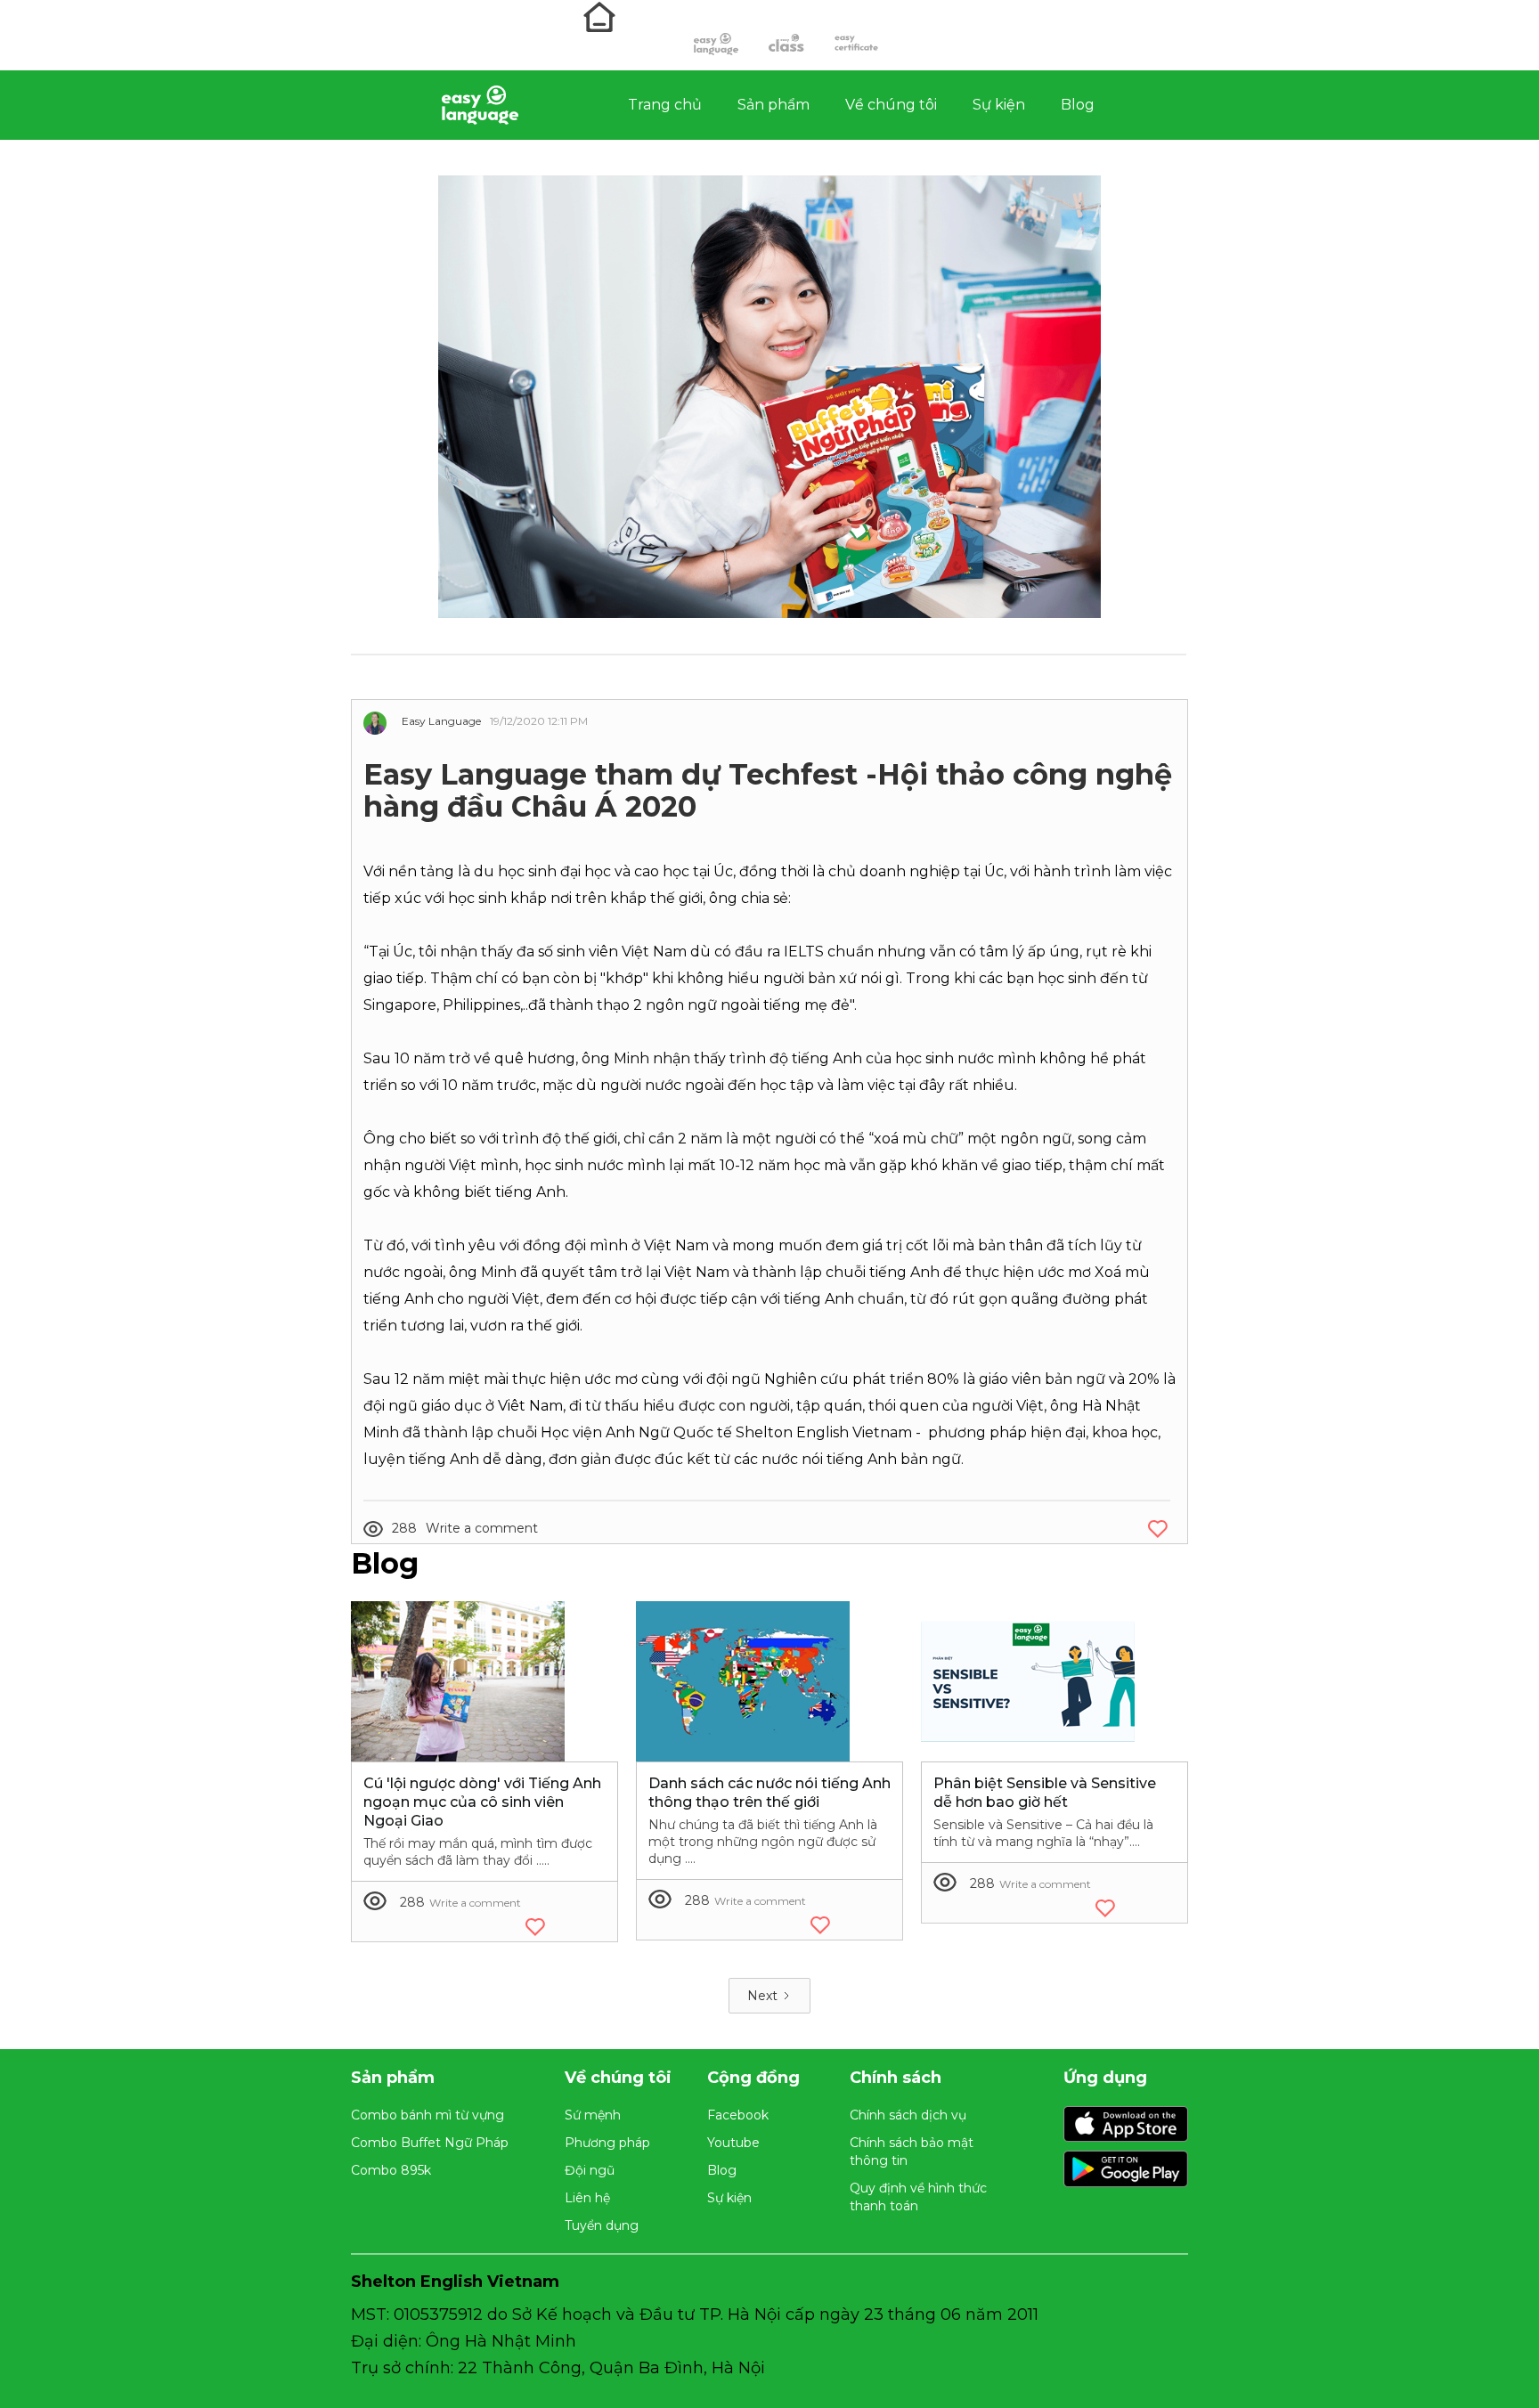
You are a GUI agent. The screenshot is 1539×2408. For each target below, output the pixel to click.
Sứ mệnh (593, 2115)
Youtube (733, 2143)
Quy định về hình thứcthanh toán (918, 2197)
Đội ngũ (590, 2170)
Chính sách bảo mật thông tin (912, 2152)
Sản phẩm (774, 105)
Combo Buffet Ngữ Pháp (430, 2143)
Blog (1078, 105)
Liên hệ (587, 2198)
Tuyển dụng (602, 2225)
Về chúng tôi (891, 105)
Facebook (738, 2115)
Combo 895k (391, 2170)
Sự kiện (999, 105)
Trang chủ (665, 105)
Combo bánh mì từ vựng (427, 2115)
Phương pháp (607, 2143)
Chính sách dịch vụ (908, 2115)
